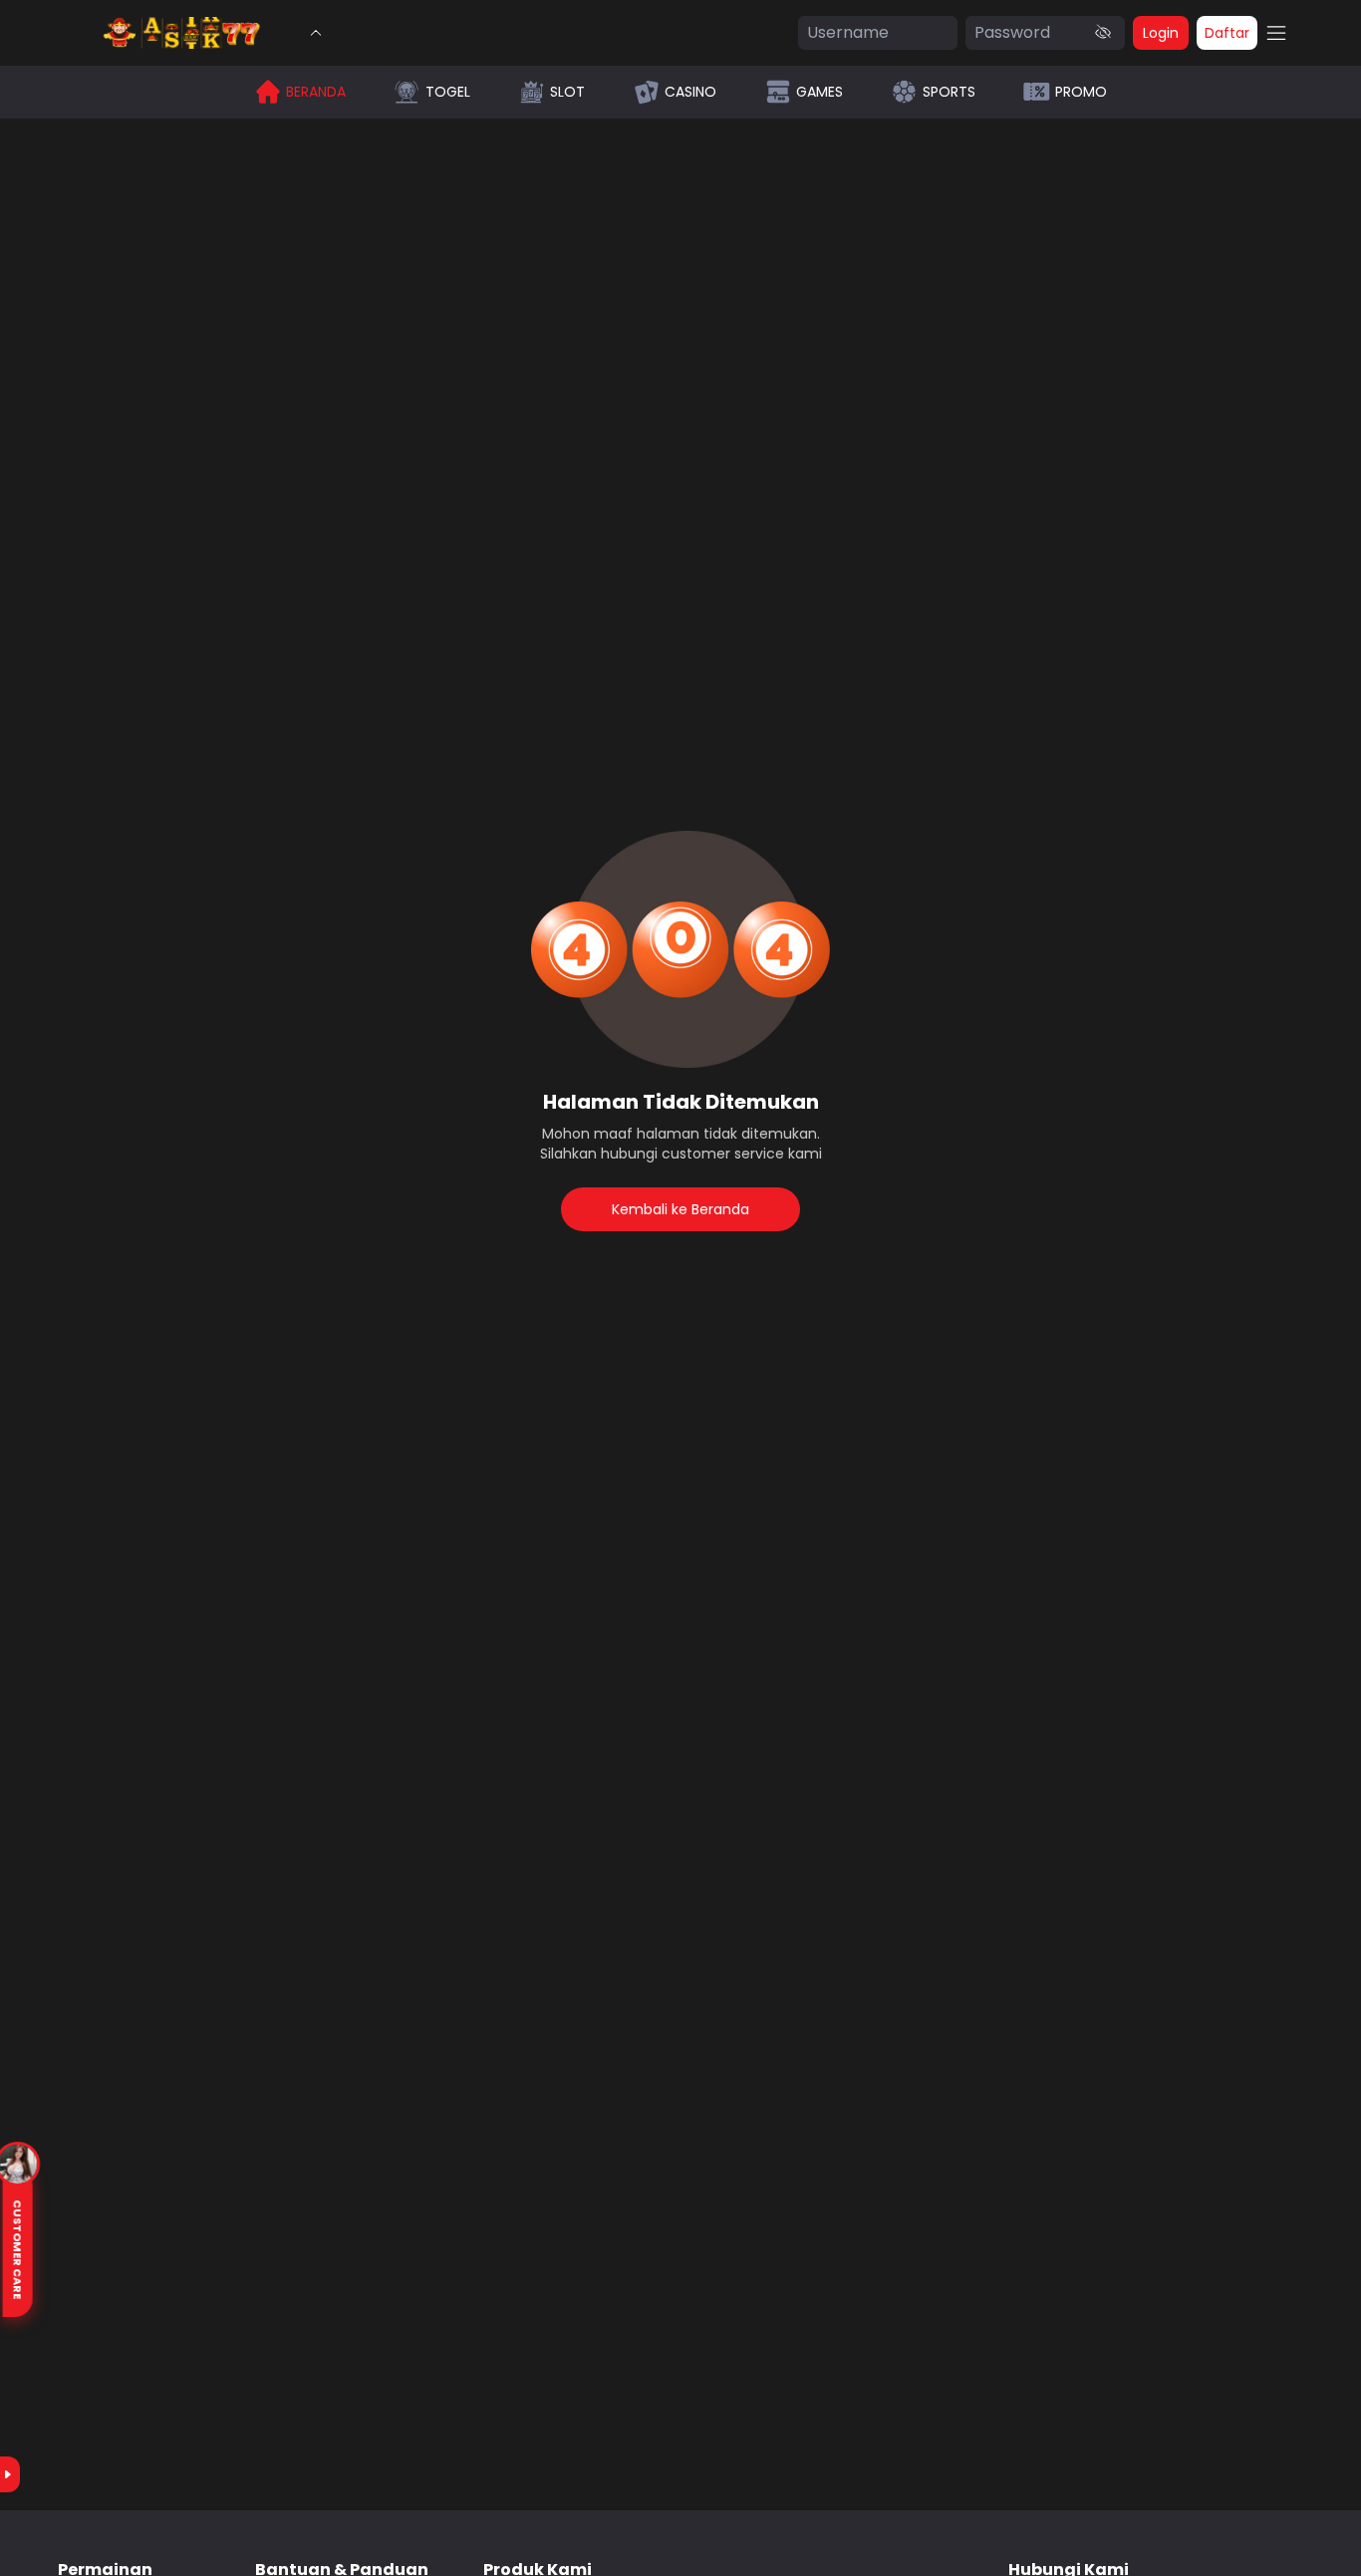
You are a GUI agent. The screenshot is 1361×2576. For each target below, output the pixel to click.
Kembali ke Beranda (680, 1209)
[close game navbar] (316, 33)
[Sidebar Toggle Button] (1276, 33)
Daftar (1227, 33)
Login (1161, 33)
